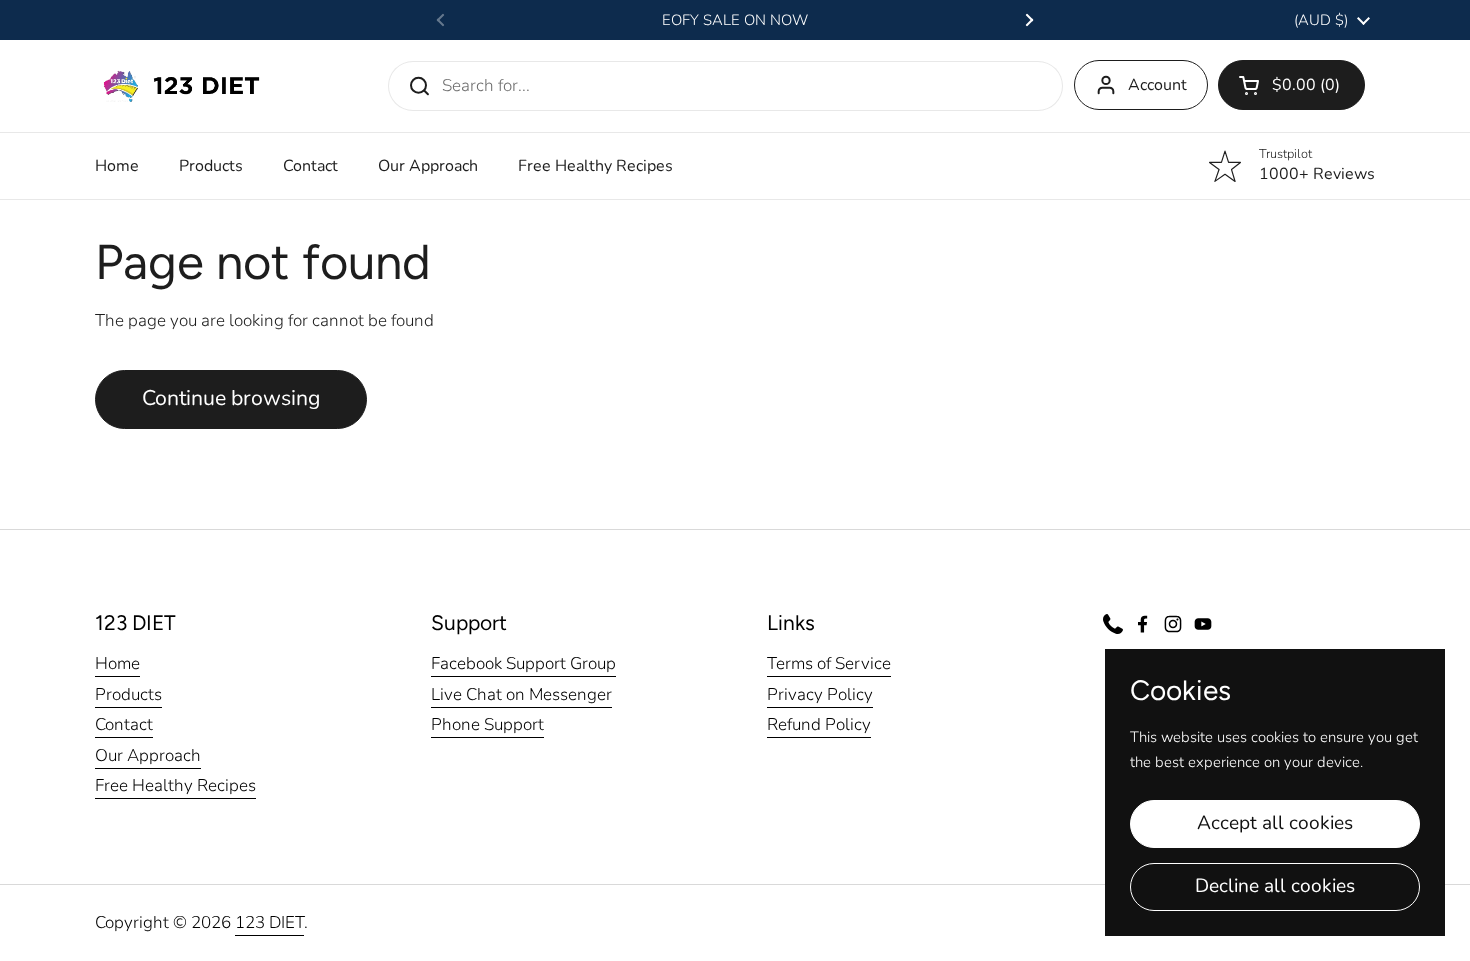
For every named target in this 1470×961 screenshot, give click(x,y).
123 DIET (269, 922)
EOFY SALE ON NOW (735, 20)
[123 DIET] (181, 86)
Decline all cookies (1275, 886)
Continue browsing (231, 398)
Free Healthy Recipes (175, 785)
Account (1157, 85)
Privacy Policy (820, 694)
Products (128, 694)
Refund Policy (819, 724)
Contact (124, 724)
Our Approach (148, 755)
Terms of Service (829, 663)
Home (117, 663)
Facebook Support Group (523, 663)
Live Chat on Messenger (521, 694)
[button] (1291, 85)
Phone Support (487, 724)
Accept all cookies (1275, 823)
